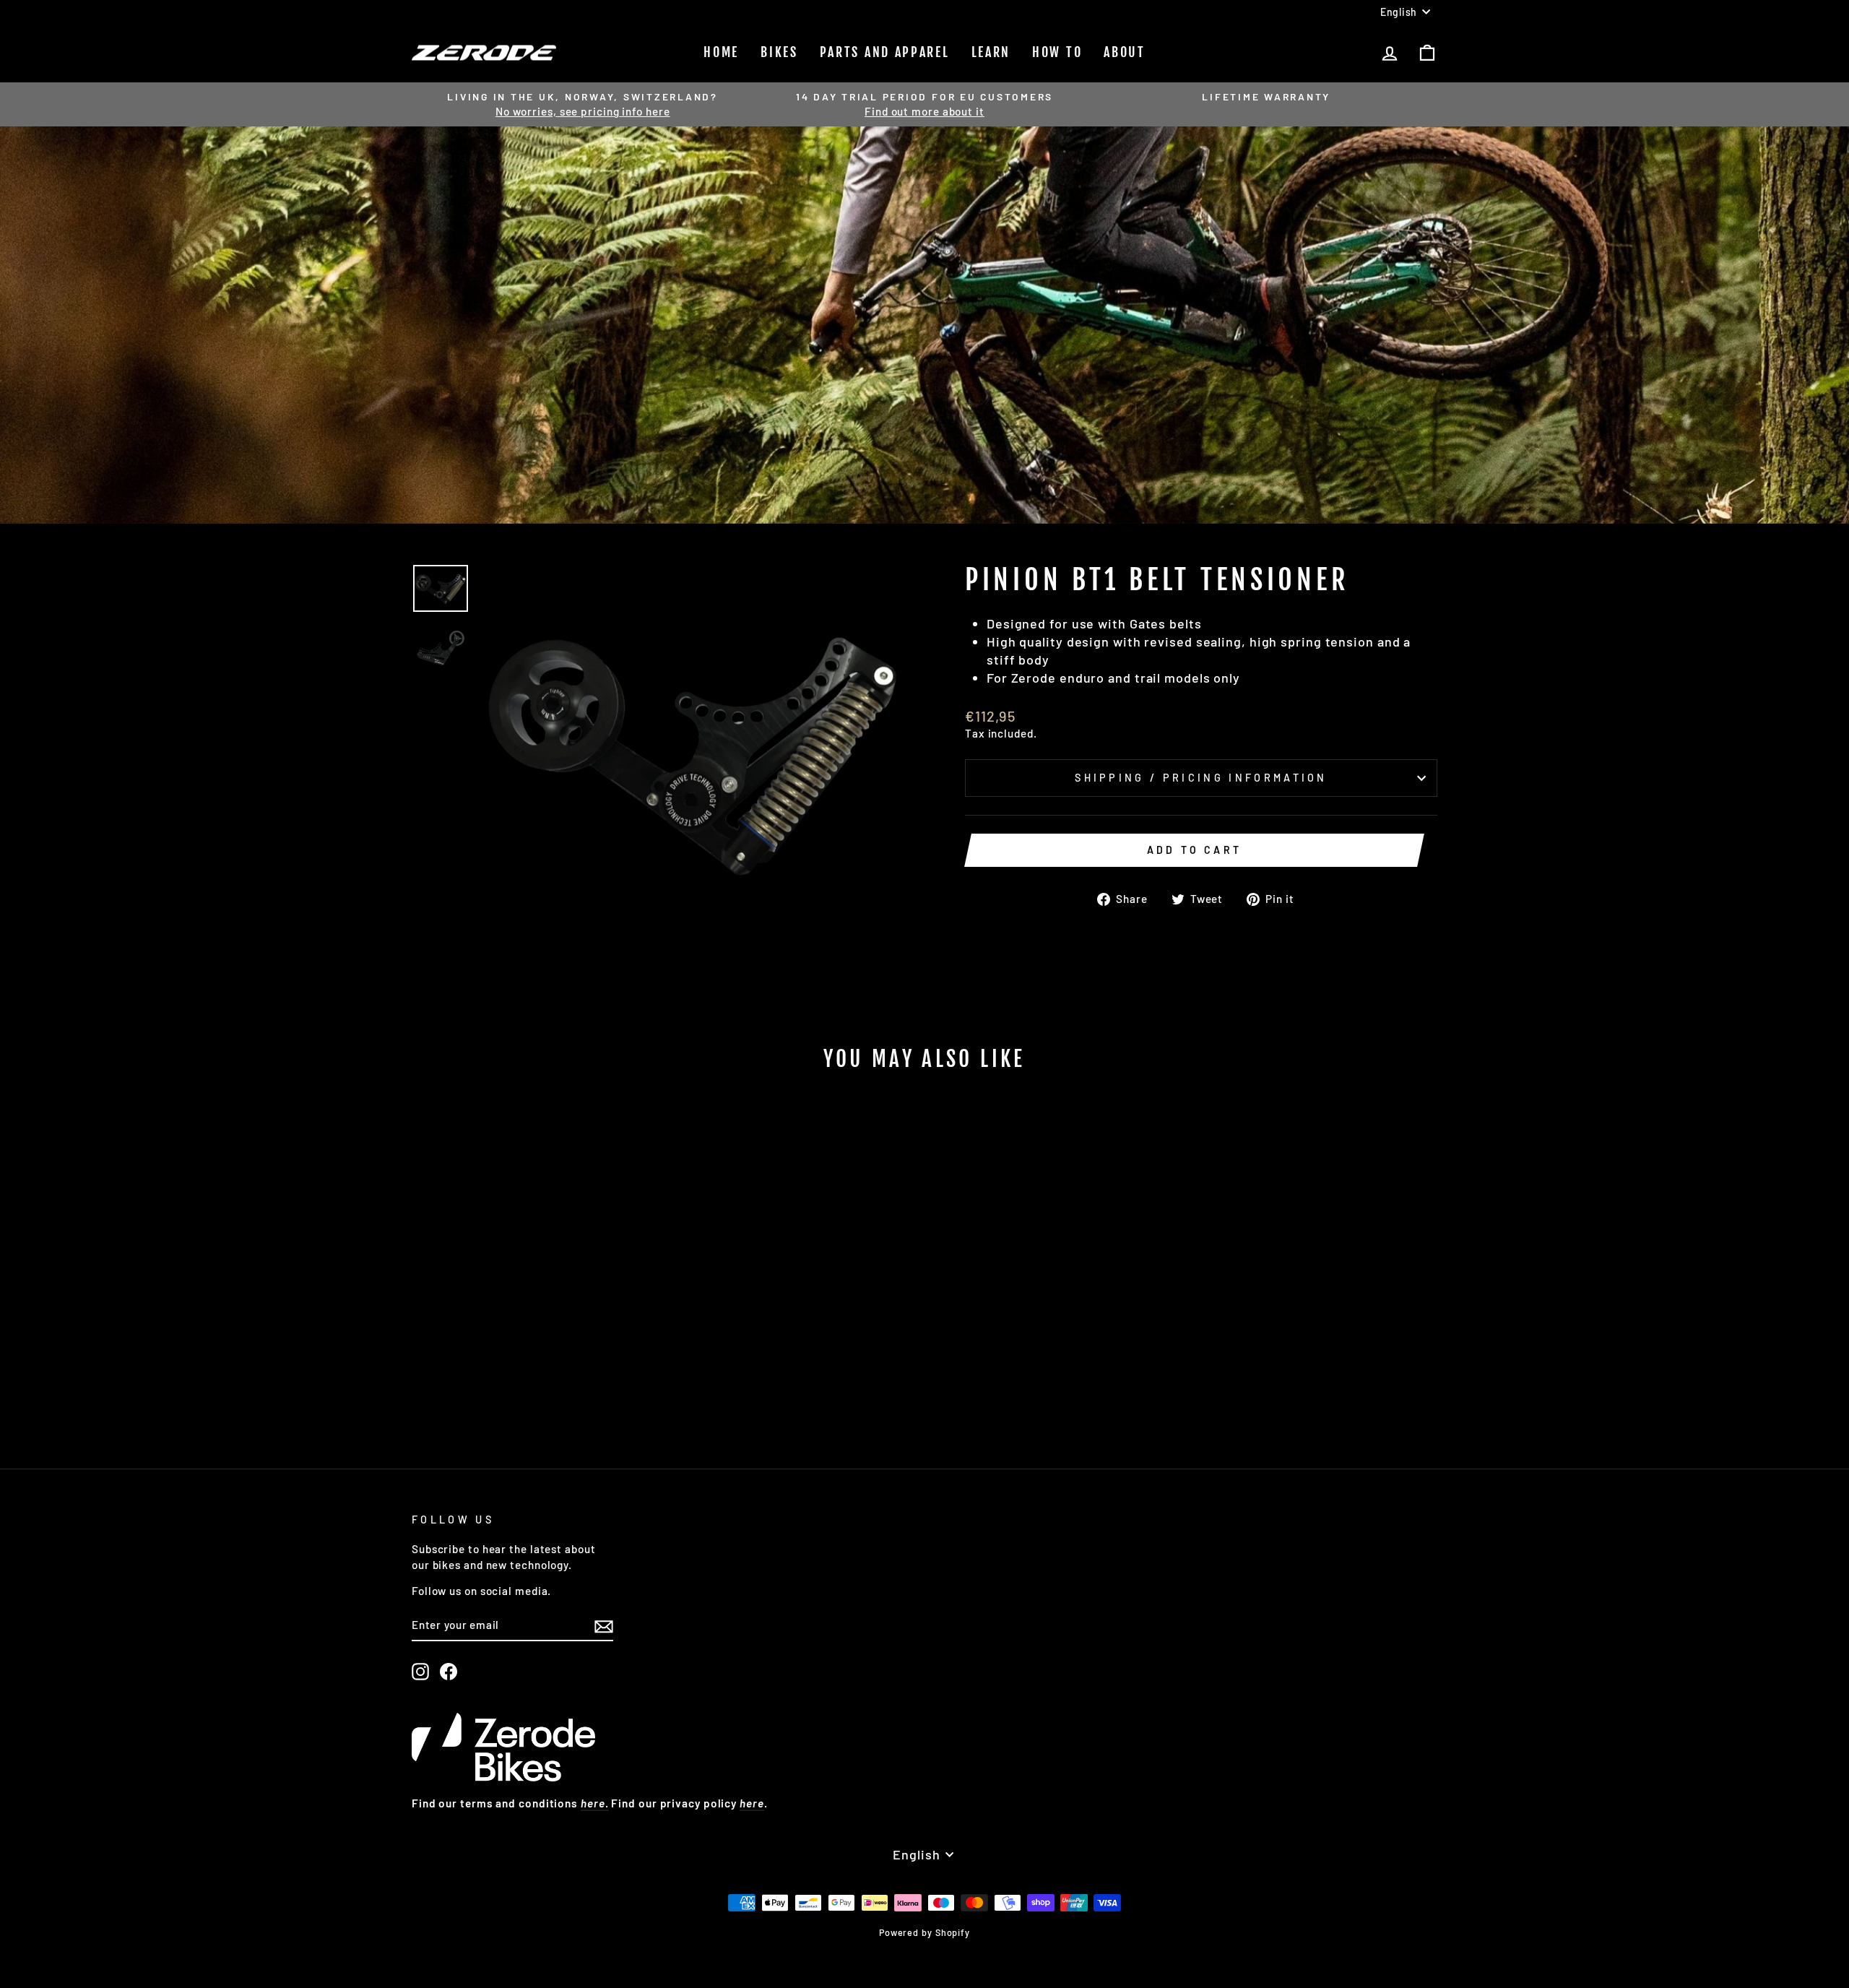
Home (721, 52)
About (1125, 52)
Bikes (779, 52)
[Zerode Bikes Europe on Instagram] (420, 1672)
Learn (991, 52)
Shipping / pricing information (1201, 778)
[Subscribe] (604, 1625)
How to (1057, 52)
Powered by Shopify (924, 1932)
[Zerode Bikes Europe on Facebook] (449, 1672)
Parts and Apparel (885, 52)
